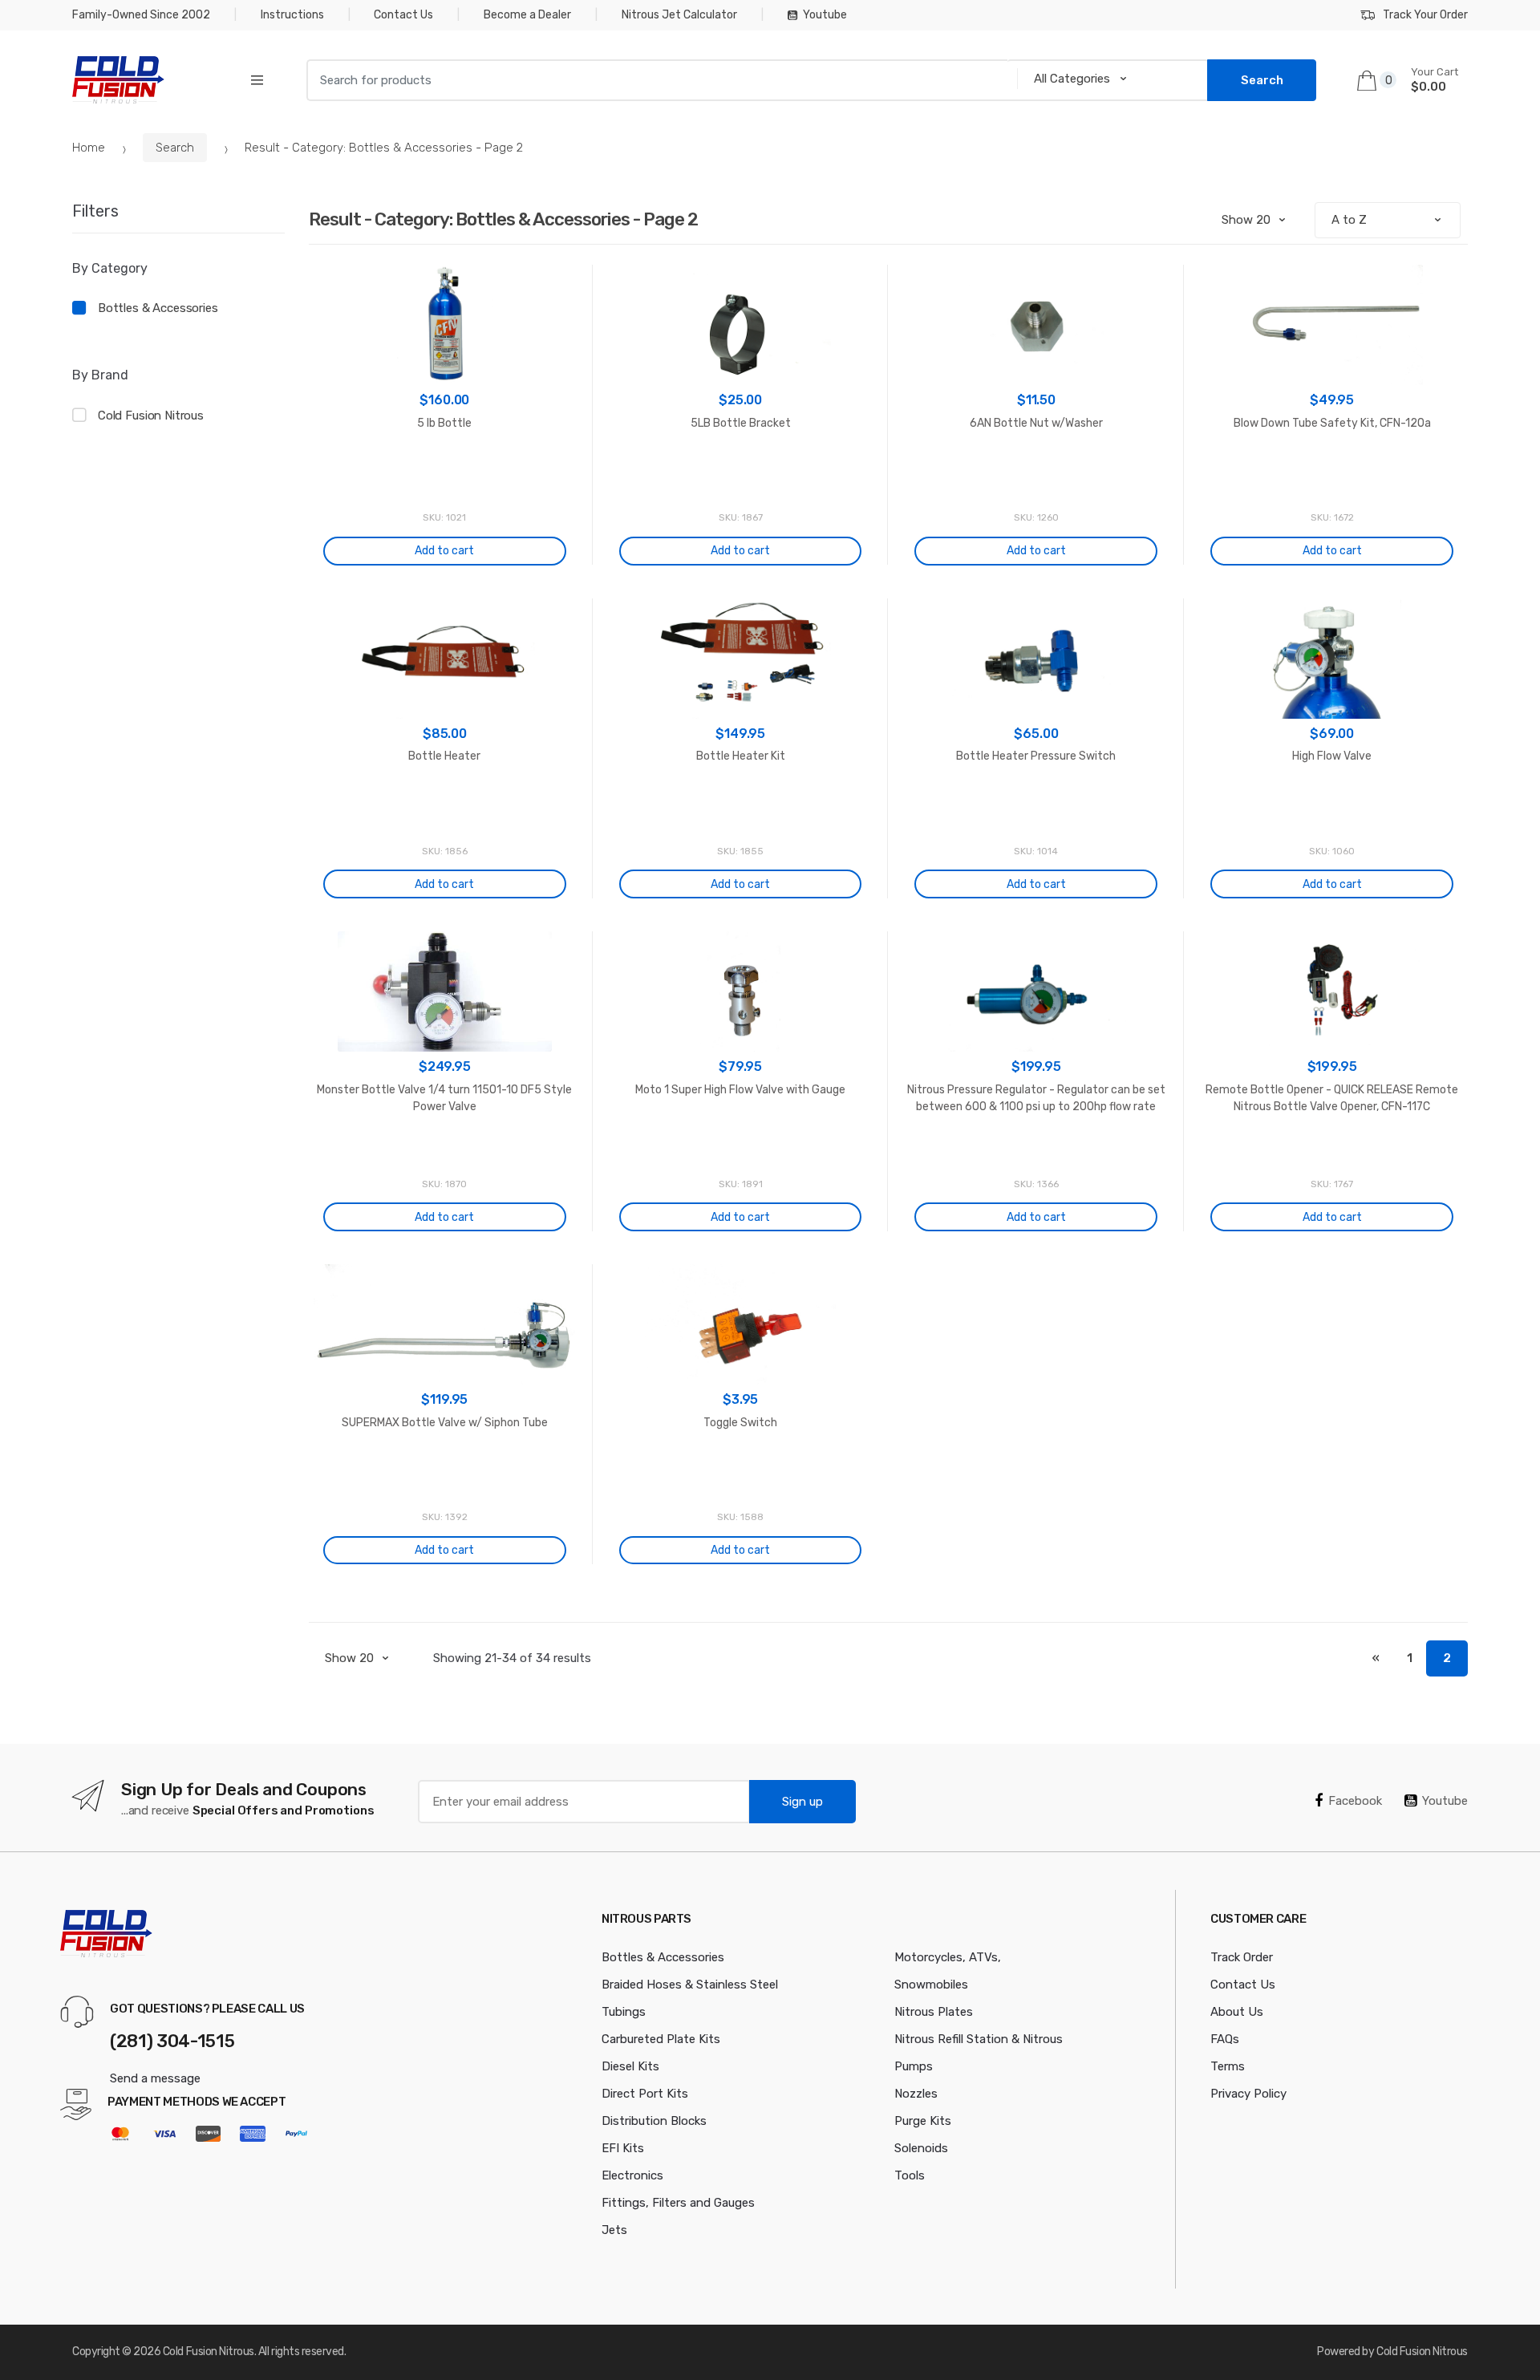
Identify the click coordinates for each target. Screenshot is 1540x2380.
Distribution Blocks (654, 2121)
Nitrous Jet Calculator (679, 15)
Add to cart (444, 551)
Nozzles (916, 2094)
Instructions (292, 15)
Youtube (825, 15)
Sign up (802, 1802)
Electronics (632, 2175)
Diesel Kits (630, 2066)
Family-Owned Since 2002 (141, 15)
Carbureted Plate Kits (661, 2039)
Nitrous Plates (934, 2012)
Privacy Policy (1248, 2094)
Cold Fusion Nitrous (151, 416)
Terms (1228, 2066)
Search (175, 148)
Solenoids (921, 2148)
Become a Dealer (527, 15)
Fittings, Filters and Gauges (678, 2203)
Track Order (1242, 1957)
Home (89, 148)
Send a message (155, 2078)
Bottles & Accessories (158, 308)
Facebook (1355, 1801)
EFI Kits (623, 2148)
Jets (614, 2230)
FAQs (1225, 2039)
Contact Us (403, 15)
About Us (1237, 2012)
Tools (910, 2175)
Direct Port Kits (645, 2094)
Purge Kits (923, 2121)
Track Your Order (1425, 15)
